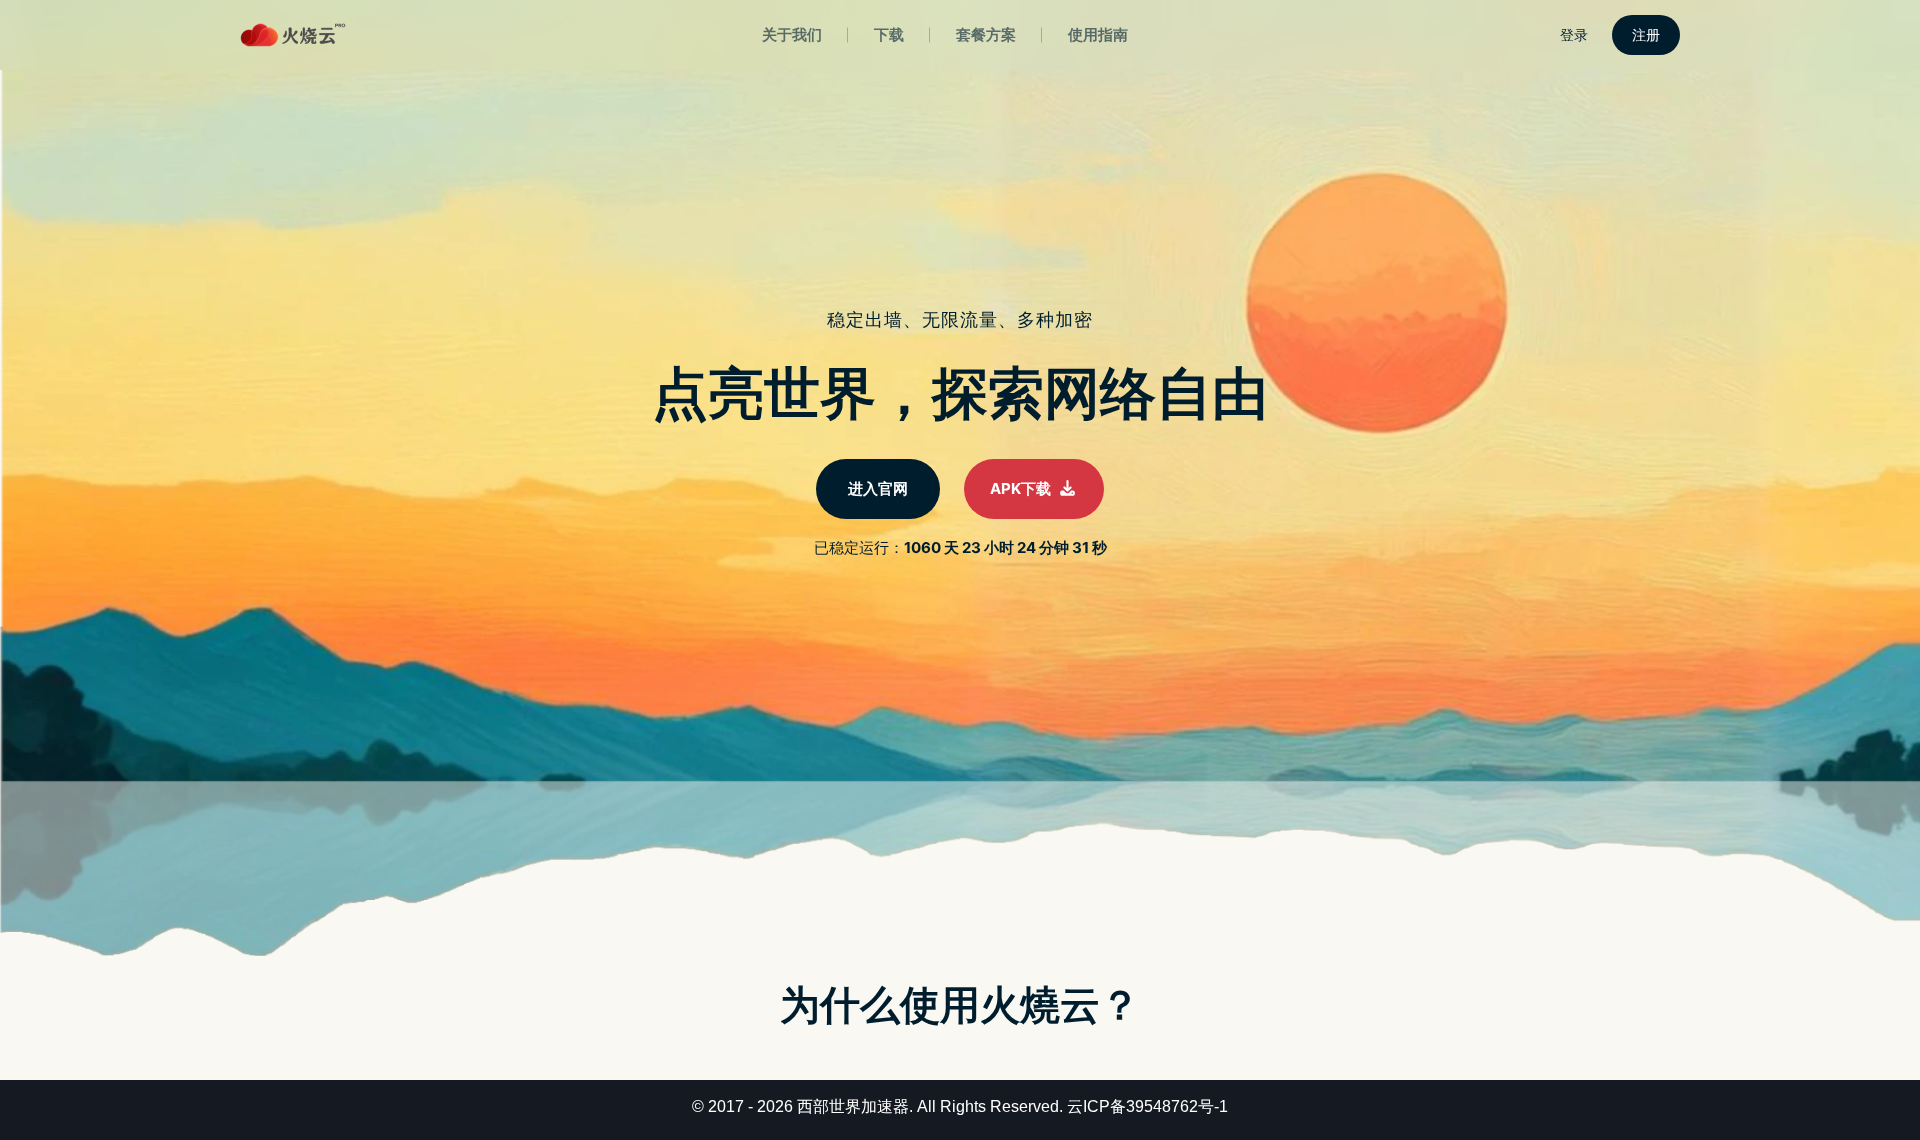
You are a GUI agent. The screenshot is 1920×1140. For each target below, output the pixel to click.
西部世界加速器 (853, 1106)
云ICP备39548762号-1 (1147, 1106)
